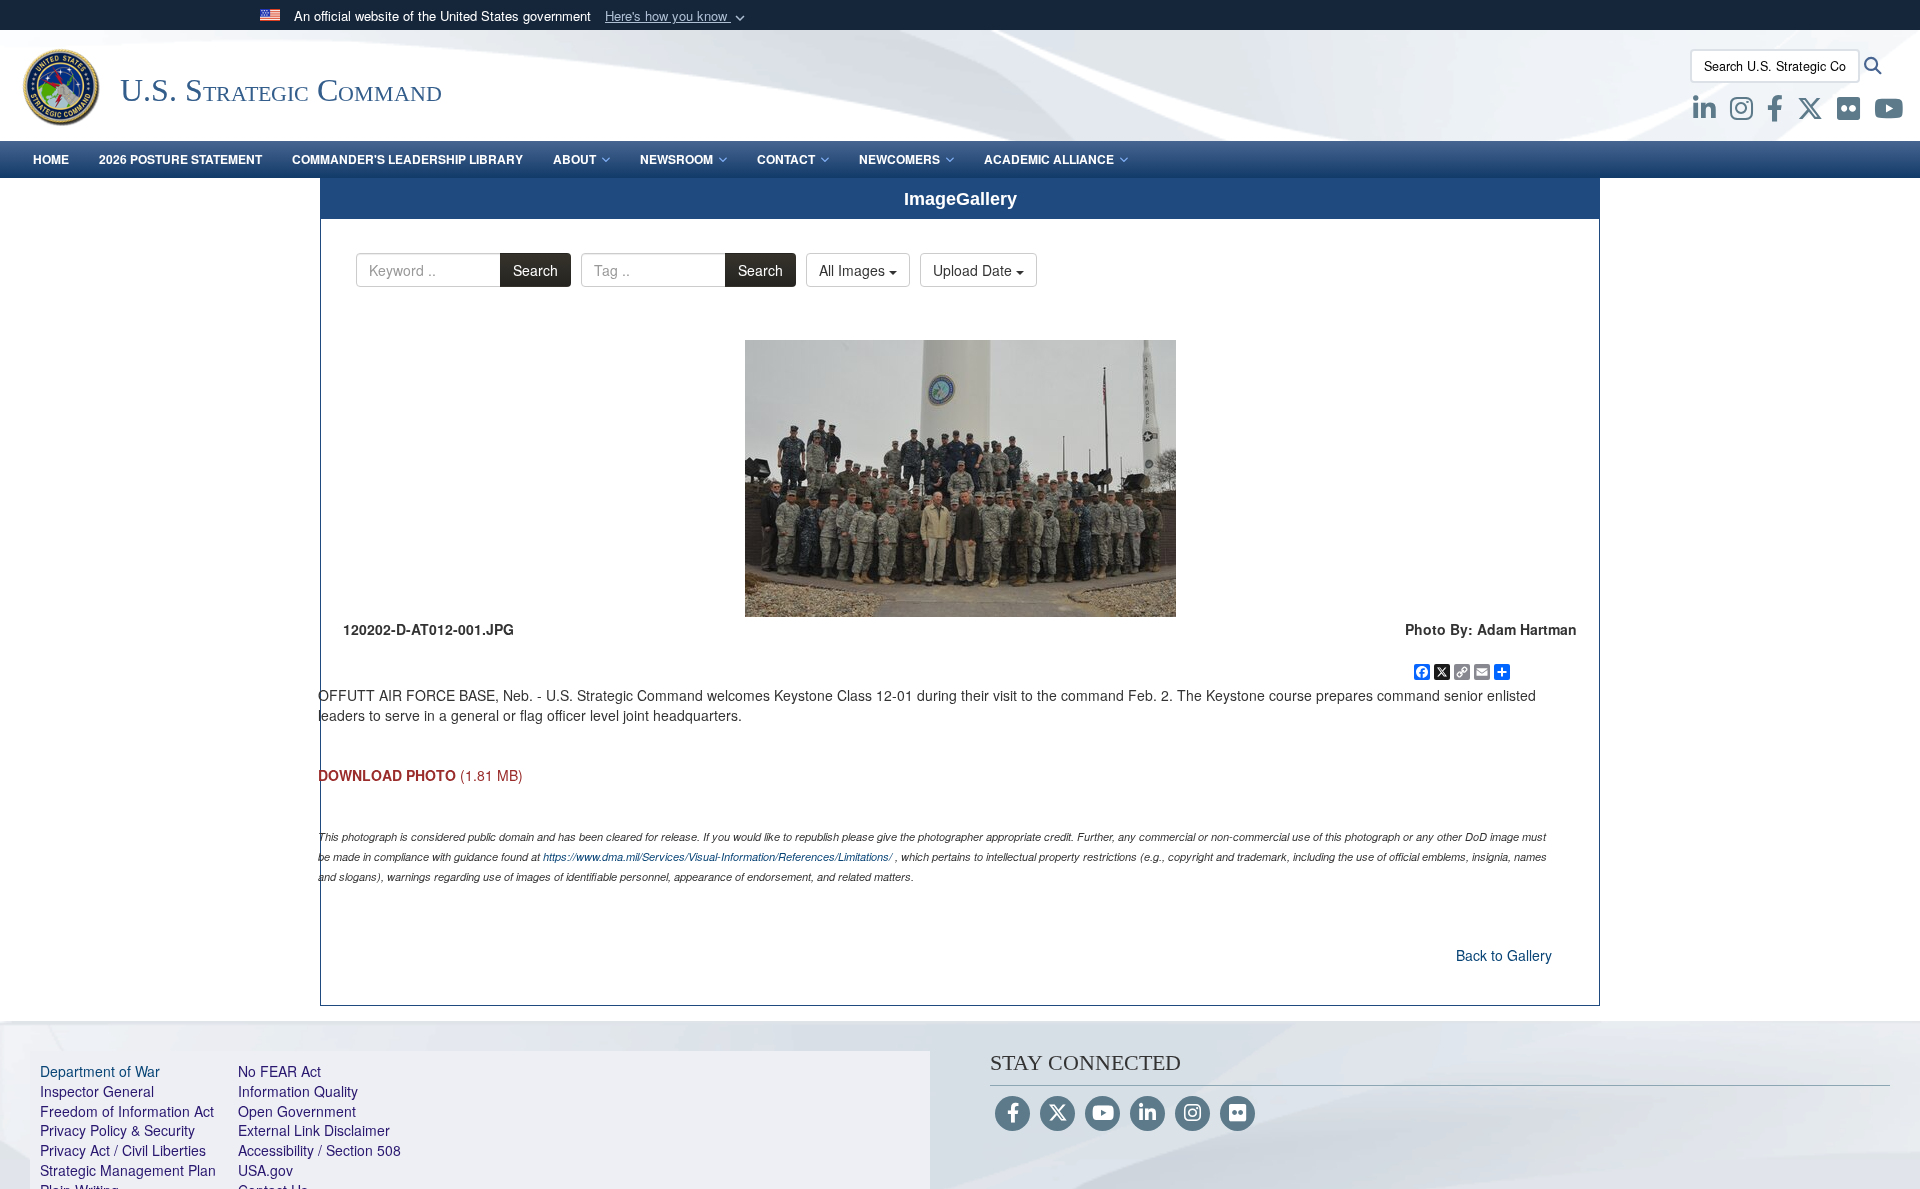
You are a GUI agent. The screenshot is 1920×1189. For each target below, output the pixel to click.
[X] (1810, 112)
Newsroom (676, 159)
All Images (854, 270)
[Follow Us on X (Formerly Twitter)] (1057, 1114)
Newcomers (899, 159)
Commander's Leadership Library (407, 159)
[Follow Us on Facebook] (1012, 1114)
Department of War (100, 1071)
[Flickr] (1237, 1114)
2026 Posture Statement (180, 159)
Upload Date (974, 270)
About (574, 159)
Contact (786, 159)
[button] (677, 16)
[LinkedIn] (1147, 1114)
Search (535, 270)
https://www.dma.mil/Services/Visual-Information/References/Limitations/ (717, 856)
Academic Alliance (1049, 159)
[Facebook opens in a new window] (1775, 112)
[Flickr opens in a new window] (1848, 112)
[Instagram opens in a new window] (1741, 112)
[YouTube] (1102, 1114)
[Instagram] (1192, 1114)
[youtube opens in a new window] (1888, 112)
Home (51, 159)
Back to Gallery (1504, 955)
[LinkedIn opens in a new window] (1704, 112)
